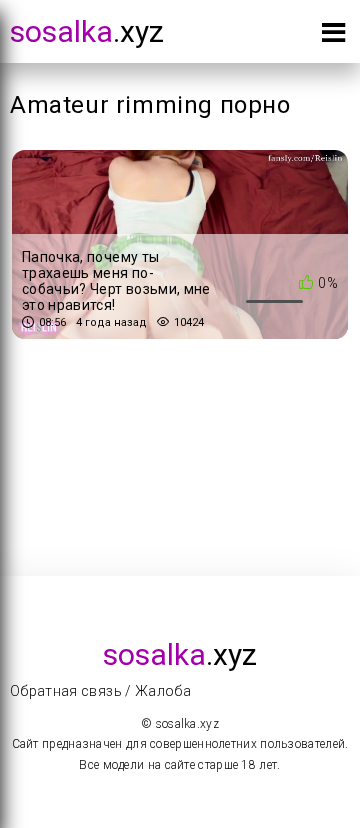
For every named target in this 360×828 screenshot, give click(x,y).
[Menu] (333, 36)
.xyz (87, 31)
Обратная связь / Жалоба (100, 691)
